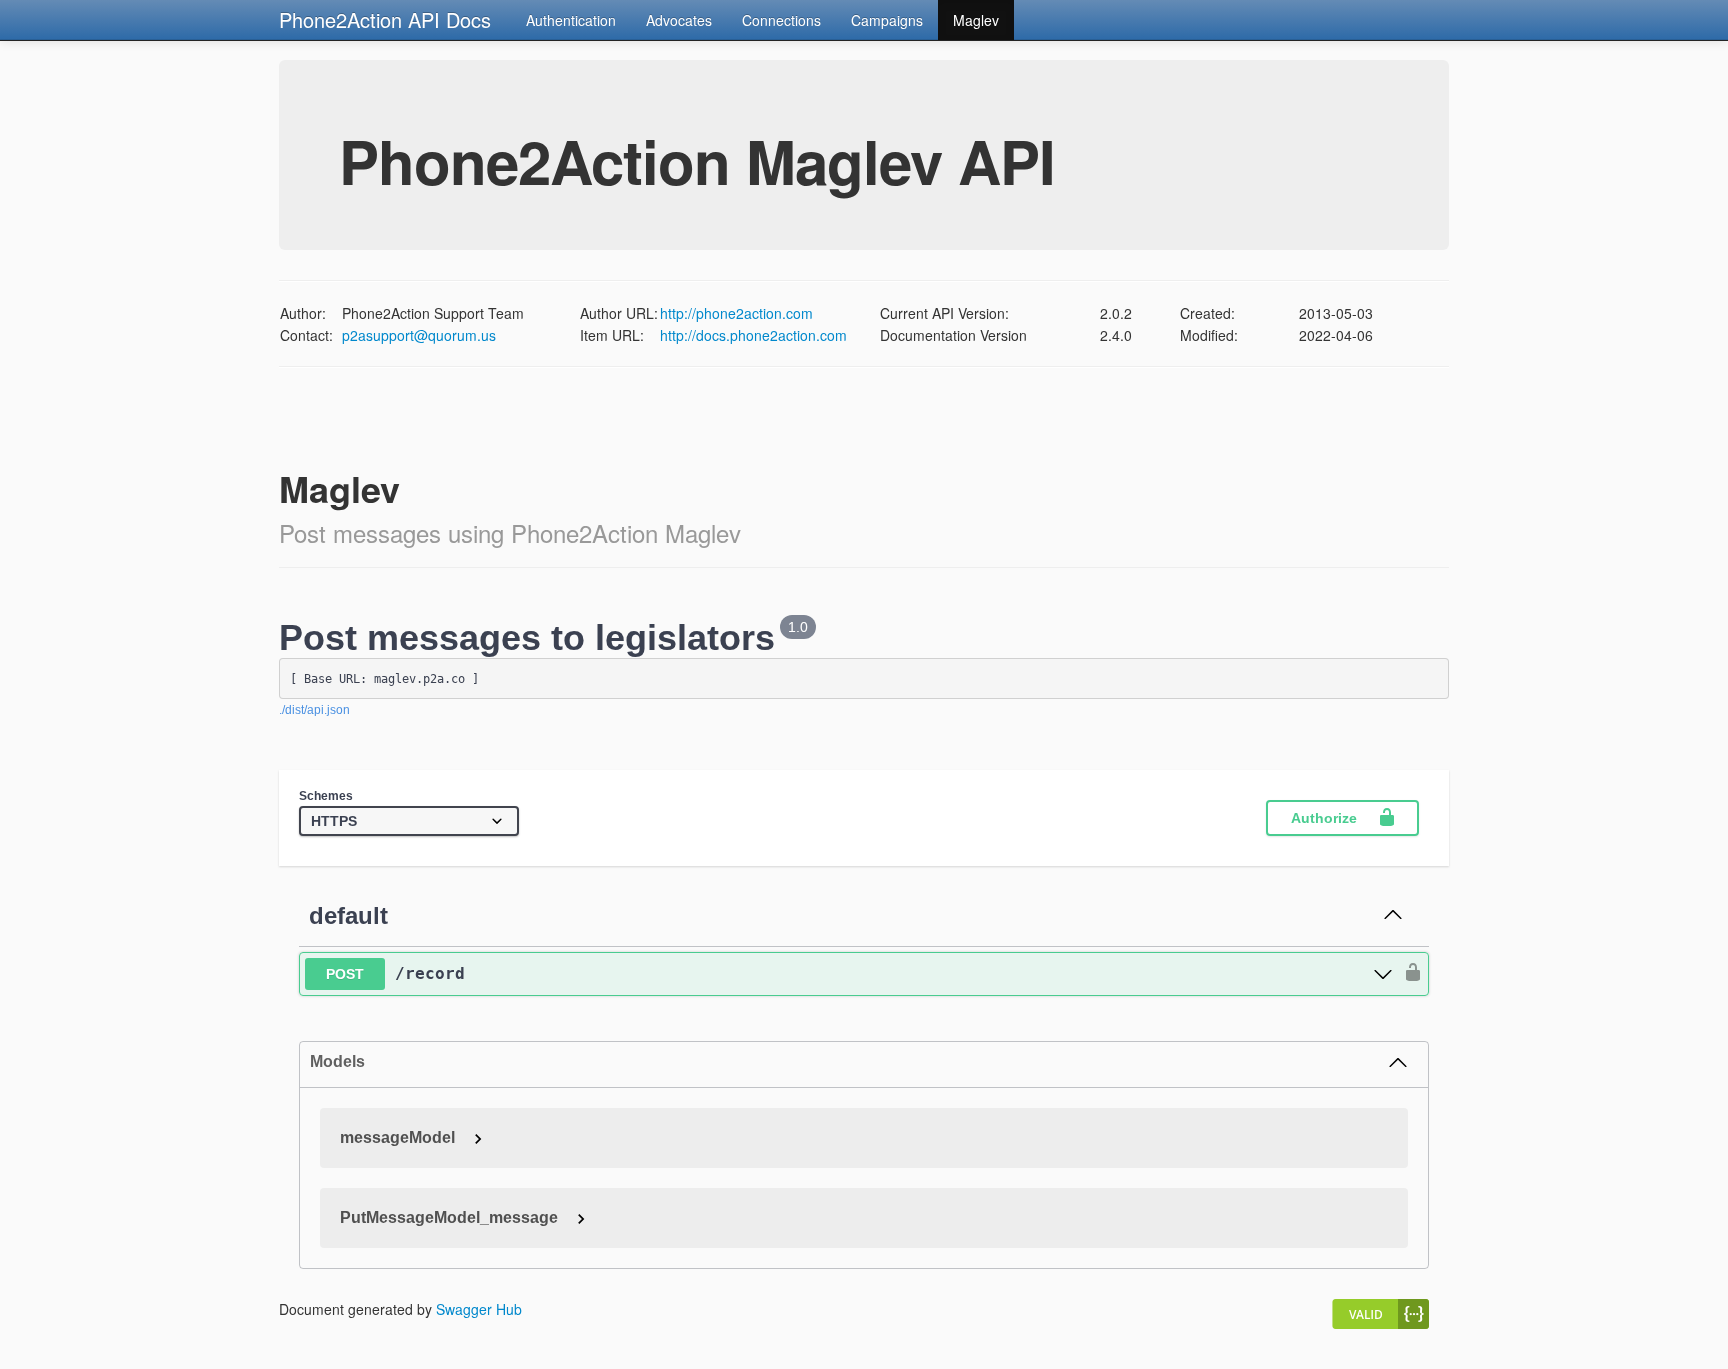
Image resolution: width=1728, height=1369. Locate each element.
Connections (781, 20)
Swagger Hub (479, 1309)
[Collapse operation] (1393, 916)
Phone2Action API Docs (385, 19)
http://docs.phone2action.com (753, 335)
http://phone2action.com (736, 313)
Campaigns (887, 20)
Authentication (571, 20)
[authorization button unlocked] (1408, 973)
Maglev (976, 20)
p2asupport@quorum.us (419, 335)
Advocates (679, 20)
